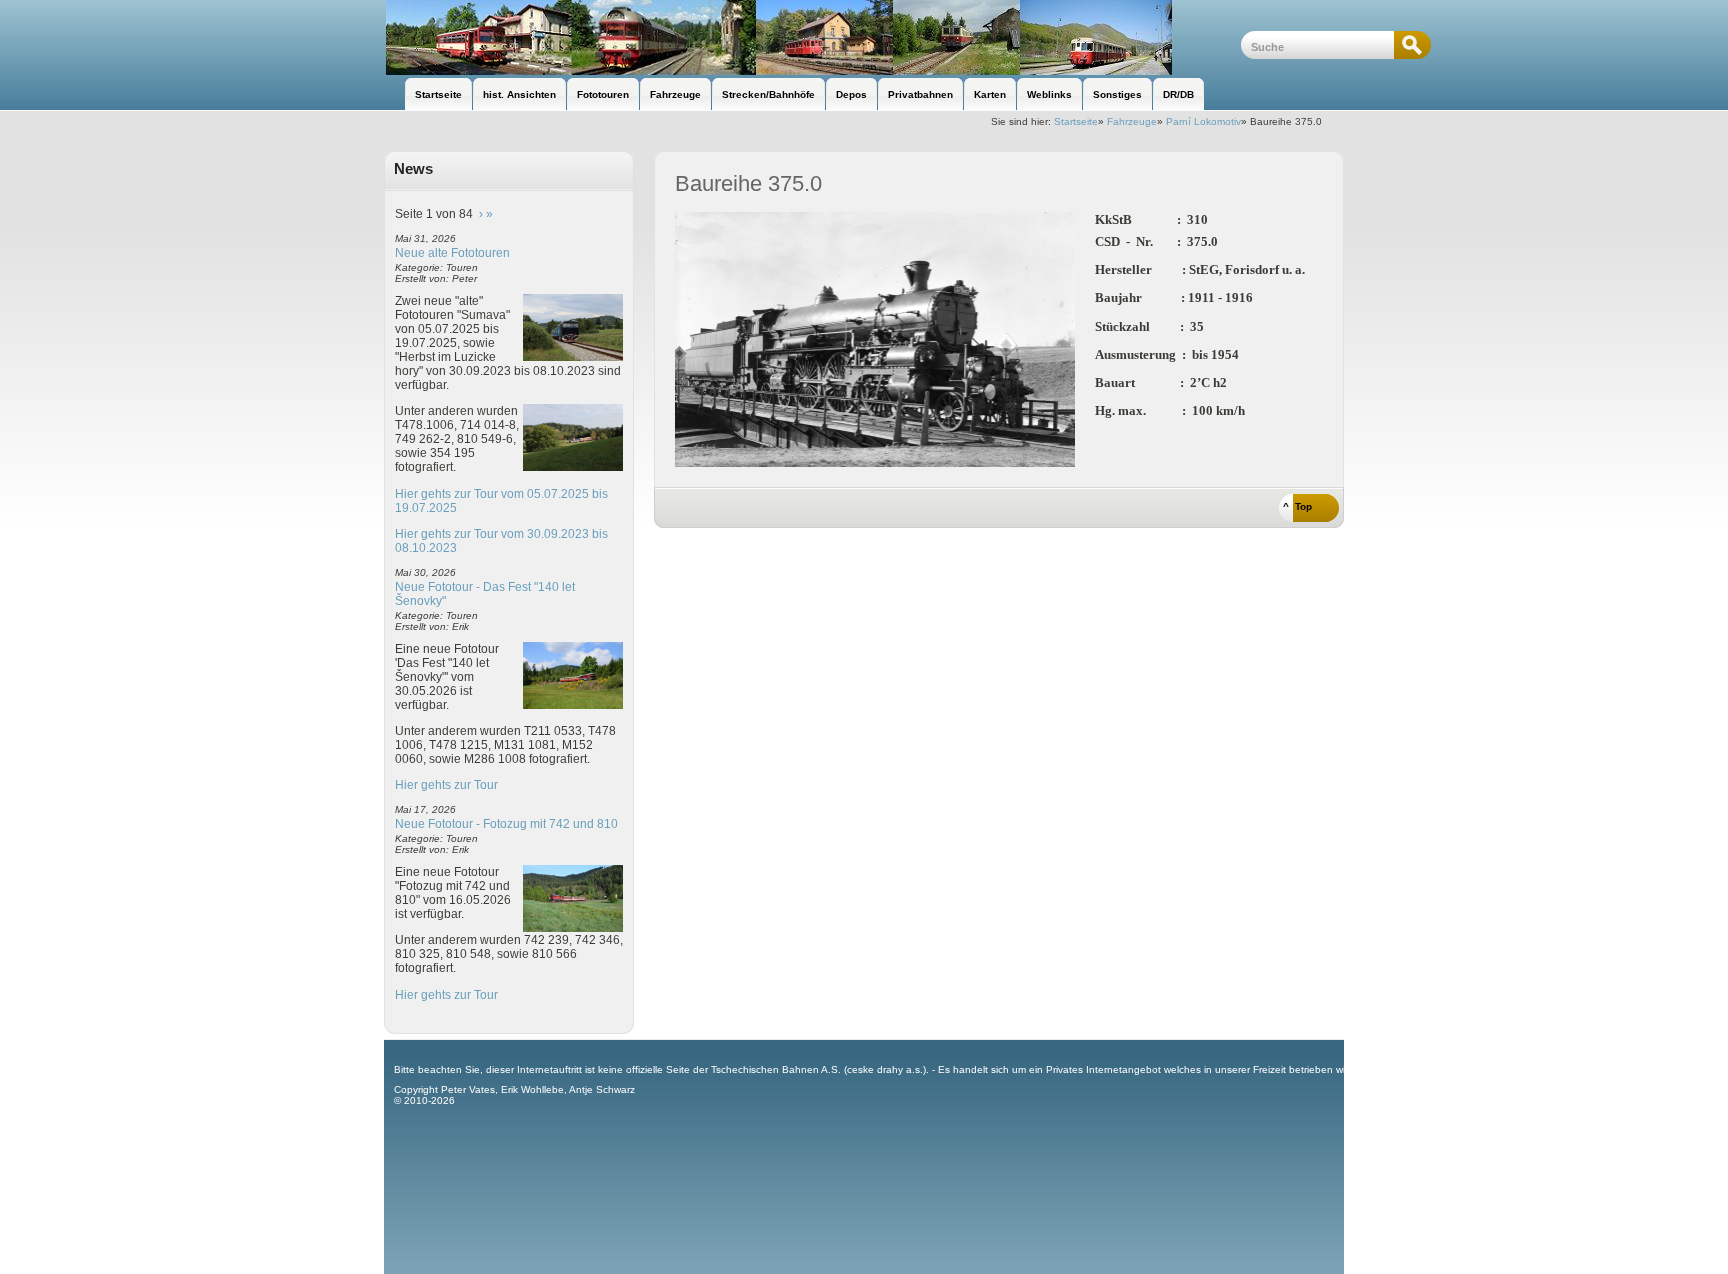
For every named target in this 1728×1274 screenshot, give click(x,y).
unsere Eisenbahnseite (812, 37)
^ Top (1297, 506)
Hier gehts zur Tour (446, 785)
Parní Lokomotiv (1203, 121)
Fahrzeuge (1132, 121)
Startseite (1076, 121)
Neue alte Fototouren (452, 253)
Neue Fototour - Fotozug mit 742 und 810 (506, 824)
